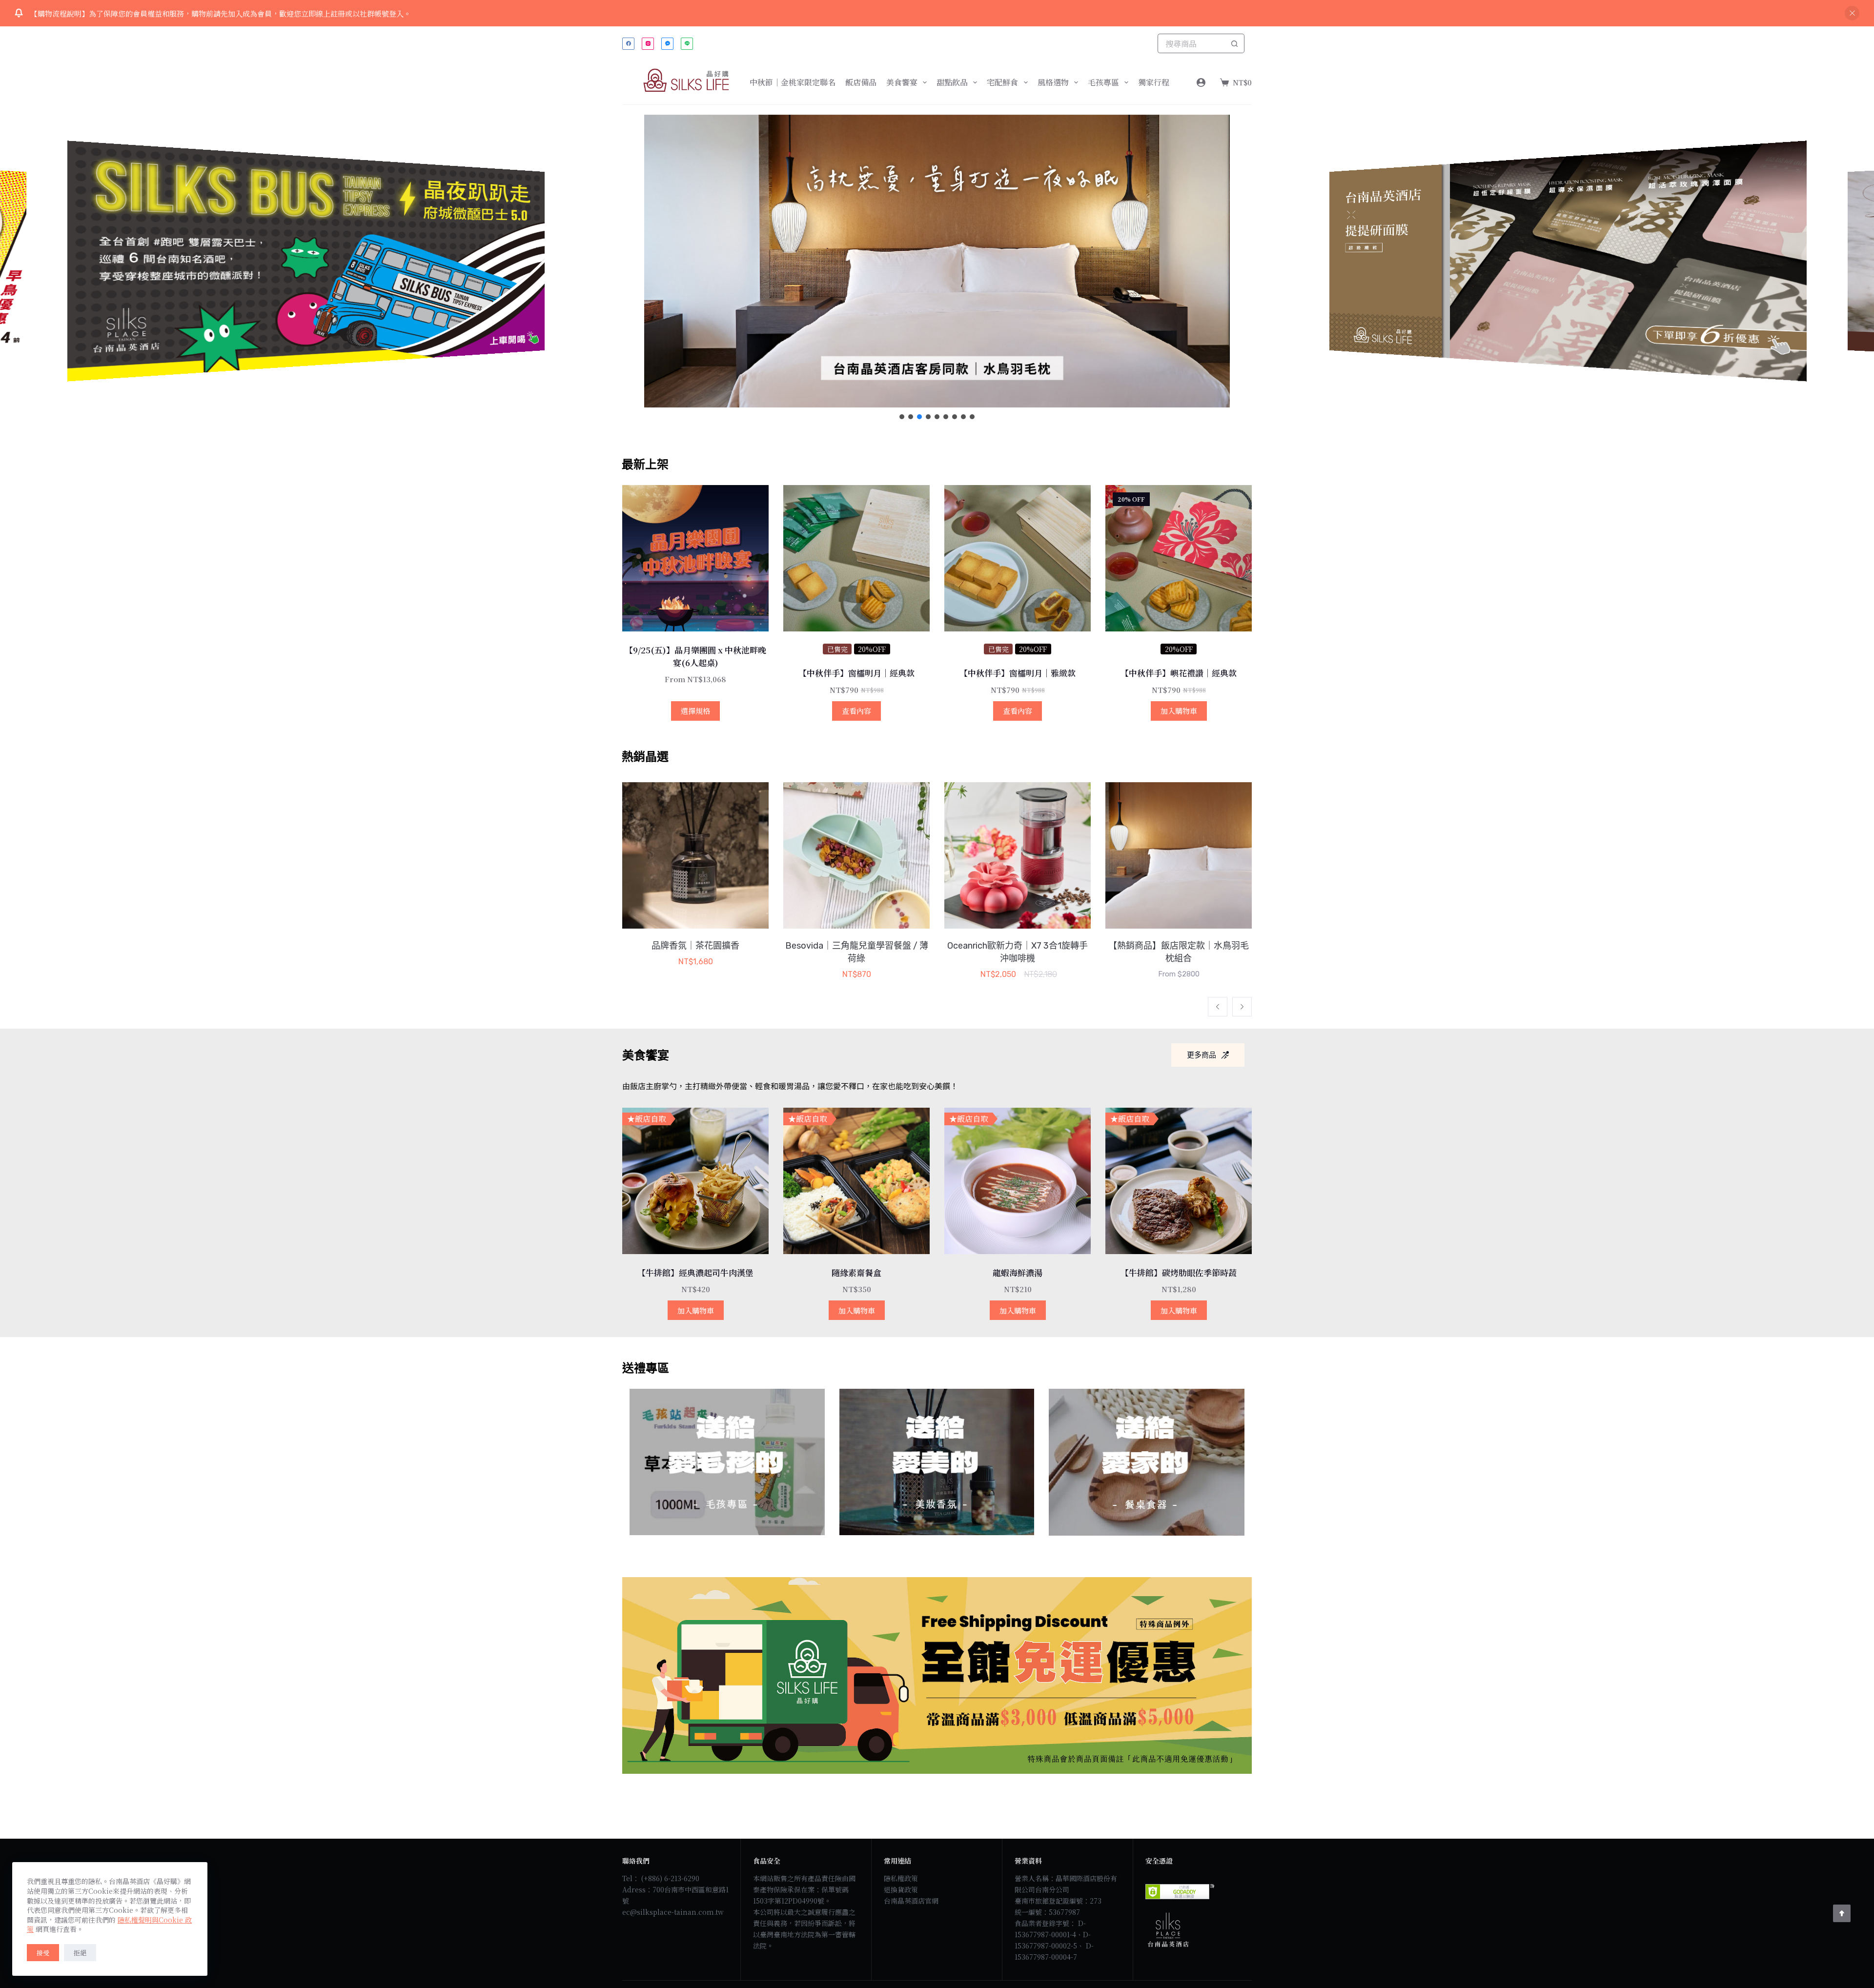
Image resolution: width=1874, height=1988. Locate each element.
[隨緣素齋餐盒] (856, 1181)
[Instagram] (648, 44)
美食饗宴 (902, 82)
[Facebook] (628, 44)
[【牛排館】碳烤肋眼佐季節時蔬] (1179, 1181)
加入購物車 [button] (1179, 711)
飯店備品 (861, 82)
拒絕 (80, 1953)
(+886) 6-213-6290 (670, 1878)
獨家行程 (1154, 82)
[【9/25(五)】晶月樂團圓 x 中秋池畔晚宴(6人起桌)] (695, 558)
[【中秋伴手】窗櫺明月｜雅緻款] (1018, 558)
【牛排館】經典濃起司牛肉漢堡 (695, 1272)
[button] (937, 261)
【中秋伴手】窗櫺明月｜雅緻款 (1018, 673)
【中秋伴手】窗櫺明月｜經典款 (856, 673)
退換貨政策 (901, 1889)
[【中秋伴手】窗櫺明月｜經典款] (856, 558)
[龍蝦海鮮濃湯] (1018, 1181)
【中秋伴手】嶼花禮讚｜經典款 (1179, 673)
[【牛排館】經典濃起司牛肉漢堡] (695, 1181)
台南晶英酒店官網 (911, 1901)
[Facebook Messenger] (667, 44)
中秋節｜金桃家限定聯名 (793, 82)
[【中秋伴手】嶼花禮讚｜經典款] (1179, 558)
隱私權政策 (901, 1878)
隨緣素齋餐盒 (856, 1272)
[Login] (1201, 82)
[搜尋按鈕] (1235, 43)
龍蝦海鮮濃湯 (1018, 1272)
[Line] (687, 44)
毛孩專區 (1103, 82)
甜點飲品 (952, 82)
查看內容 (856, 711)
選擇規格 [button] (695, 711)
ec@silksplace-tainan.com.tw (673, 1912)
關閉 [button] (1852, 13)
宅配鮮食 (1002, 82)
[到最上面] (1842, 1913)
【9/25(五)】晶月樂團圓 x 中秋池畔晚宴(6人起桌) (695, 656)
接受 (43, 1953)
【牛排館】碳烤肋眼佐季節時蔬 (1179, 1272)
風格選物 (1053, 82)
